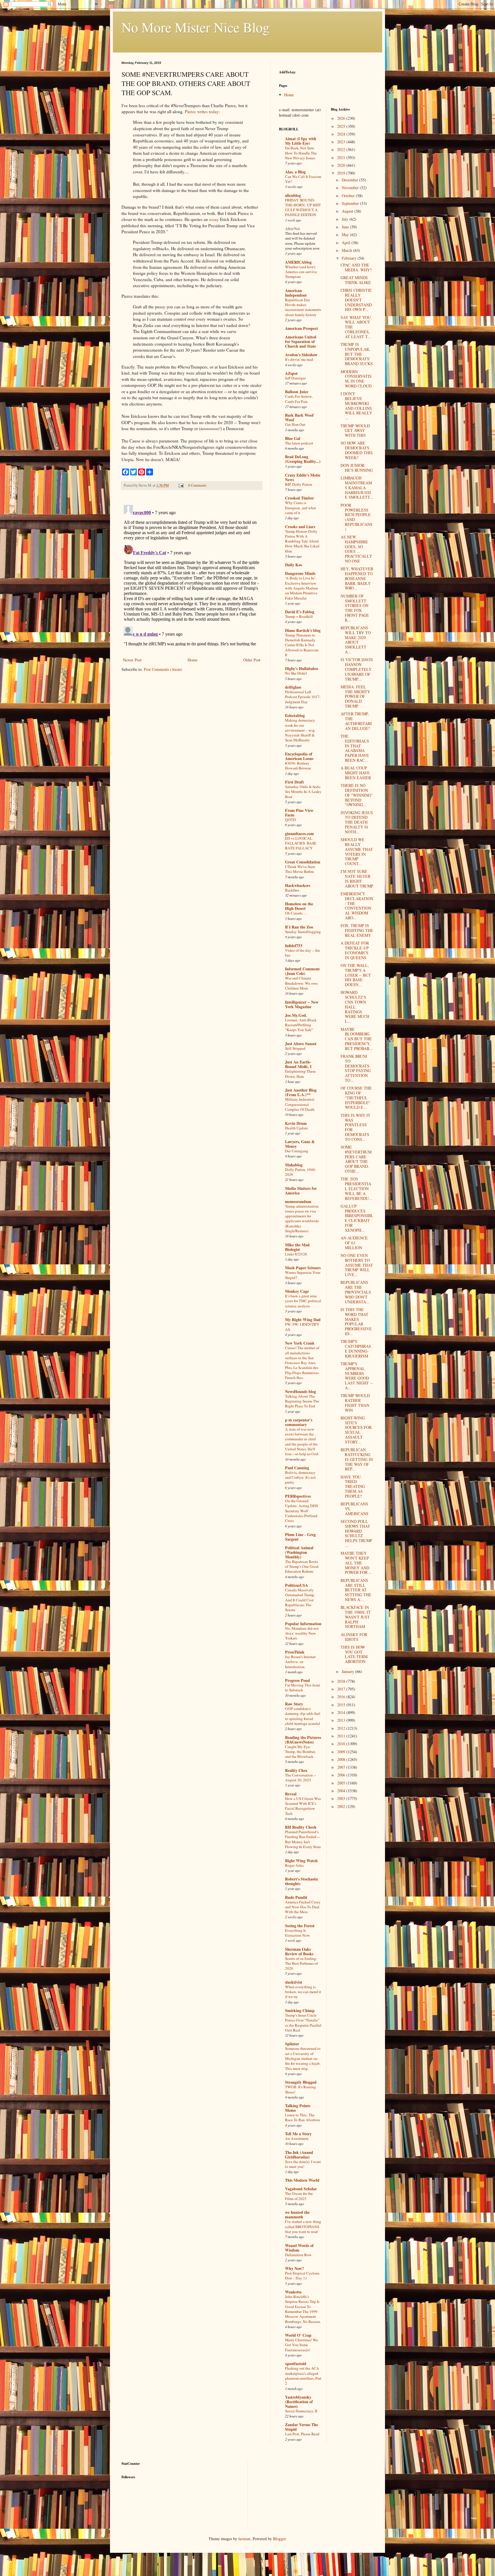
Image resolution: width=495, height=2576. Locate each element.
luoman (244, 2539)
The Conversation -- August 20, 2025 (300, 1777)
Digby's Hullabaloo (301, 668)
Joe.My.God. (296, 1015)
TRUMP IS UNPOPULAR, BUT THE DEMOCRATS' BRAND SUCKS (357, 354)
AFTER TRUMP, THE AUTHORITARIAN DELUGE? (356, 721)
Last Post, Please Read (302, 2434)
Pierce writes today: (202, 111)
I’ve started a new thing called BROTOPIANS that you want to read (303, 2227)
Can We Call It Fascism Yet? (303, 179)
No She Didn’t (296, 673)
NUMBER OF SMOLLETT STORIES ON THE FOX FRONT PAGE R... (355, 608)
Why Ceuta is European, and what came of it (300, 508)
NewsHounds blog (300, 1391)
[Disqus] (192, 574)
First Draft (294, 782)
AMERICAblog (298, 262)
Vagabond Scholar (301, 2189)
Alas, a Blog (295, 172)
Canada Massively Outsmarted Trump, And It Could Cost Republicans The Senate (300, 1600)
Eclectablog (295, 715)
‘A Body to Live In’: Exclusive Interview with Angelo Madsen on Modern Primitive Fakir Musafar (301, 588)
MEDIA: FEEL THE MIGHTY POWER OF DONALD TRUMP (355, 696)
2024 (342, 134)
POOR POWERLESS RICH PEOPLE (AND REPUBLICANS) (356, 517)
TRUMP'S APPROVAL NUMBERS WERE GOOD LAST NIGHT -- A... (357, 1376)
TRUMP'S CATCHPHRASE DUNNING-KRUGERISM (356, 1348)
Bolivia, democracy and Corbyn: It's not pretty (300, 1477)
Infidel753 (294, 946)
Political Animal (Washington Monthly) (299, 1552)
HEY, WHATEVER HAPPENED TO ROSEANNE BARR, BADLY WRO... (357, 578)
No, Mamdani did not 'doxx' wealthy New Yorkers (302, 1633)
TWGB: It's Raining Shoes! (300, 2089)
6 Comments (197, 485)
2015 (342, 1705)
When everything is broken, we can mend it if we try (303, 1992)
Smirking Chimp (300, 2010)
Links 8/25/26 (296, 1254)
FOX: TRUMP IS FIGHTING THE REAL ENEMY (357, 930)
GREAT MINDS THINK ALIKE (356, 280)
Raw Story (294, 1704)
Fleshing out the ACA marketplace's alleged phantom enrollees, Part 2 (303, 2376)
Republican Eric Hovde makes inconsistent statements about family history (303, 307)
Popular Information (303, 1624)
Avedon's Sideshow (301, 355)
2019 (342, 173)
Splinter (292, 2044)
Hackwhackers (298, 885)
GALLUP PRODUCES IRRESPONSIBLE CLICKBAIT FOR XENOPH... (357, 1218)
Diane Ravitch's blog (303, 630)
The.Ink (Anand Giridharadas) (299, 2155)
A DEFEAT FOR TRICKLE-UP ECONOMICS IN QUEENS (355, 950)
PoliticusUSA (296, 1585)
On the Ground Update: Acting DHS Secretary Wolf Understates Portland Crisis (301, 1511)
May (346, 235)
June (346, 227)
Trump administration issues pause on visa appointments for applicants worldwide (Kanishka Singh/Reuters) (302, 1219)
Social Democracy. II (301, 2411)
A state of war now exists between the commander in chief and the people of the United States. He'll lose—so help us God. (302, 1441)
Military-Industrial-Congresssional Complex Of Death (300, 1104)
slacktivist (294, 1982)
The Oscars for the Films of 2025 (299, 2196)
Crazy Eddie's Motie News (303, 477)
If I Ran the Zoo (299, 927)
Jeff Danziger (295, 378)
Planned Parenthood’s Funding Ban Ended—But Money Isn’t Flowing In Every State (303, 1839)
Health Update (296, 1128)
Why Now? (294, 2268)
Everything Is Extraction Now (297, 1933)
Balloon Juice (297, 392)
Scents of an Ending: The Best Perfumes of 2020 (301, 1963)
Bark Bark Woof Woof (299, 417)
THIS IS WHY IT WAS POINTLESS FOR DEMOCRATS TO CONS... (355, 1127)
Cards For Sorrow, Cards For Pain (299, 399)
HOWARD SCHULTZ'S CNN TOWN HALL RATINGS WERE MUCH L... (355, 1007)
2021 (342, 157)
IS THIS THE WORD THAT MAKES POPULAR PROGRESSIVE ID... (356, 1322)
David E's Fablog (300, 612)
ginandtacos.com (299, 833)
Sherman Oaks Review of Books (299, 1951)
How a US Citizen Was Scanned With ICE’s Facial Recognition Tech (303, 1806)
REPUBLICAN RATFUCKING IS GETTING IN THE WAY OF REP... (357, 1459)
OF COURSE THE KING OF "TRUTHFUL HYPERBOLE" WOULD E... (356, 1098)
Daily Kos (293, 565)
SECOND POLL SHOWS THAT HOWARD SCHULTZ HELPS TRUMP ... (356, 1533)
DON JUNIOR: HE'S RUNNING (357, 468)
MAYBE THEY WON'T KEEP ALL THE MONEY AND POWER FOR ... (356, 1563)
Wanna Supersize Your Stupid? (303, 1275)
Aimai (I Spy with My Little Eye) (301, 141)
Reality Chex (296, 1770)
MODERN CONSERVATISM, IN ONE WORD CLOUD (356, 379)
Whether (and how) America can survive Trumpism (301, 272)
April (347, 243)
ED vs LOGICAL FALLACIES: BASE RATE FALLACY (301, 843)
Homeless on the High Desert (299, 906)
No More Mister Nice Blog (196, 27)
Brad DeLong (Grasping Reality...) (303, 459)
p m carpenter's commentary (299, 1422)
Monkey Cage (297, 1291)
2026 (342, 118)
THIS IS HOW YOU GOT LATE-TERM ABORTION (354, 1654)
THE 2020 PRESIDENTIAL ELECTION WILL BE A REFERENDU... (356, 1188)
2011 (342, 1736)
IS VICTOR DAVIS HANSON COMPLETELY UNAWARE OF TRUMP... (357, 669)
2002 (342, 1806)
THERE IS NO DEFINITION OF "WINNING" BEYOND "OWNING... (357, 795)
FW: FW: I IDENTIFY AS (302, 1327)
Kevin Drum (296, 1123)
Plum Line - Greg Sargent (300, 1537)
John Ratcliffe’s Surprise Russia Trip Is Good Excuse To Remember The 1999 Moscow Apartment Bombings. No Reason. (303, 2309)
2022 (342, 149)
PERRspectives (298, 1496)
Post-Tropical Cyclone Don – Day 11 (302, 2276)
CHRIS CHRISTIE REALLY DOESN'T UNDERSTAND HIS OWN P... (356, 300)
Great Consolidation (303, 862)
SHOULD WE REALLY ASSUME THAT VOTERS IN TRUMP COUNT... (357, 852)
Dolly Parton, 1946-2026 (300, 1172)
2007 (342, 1767)
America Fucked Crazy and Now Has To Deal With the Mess (303, 1907)
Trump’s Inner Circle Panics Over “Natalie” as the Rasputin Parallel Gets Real (303, 2023)
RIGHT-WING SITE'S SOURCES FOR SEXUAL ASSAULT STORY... (356, 1430)
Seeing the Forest (300, 1926)
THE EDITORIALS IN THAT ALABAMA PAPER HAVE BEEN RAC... (355, 748)
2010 (342, 1744)
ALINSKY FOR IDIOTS (354, 1637)
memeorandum (298, 1201)
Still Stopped (295, 1048)
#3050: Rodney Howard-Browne (298, 766)
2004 (342, 1791)
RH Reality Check (301, 1827)
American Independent (296, 293)
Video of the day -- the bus (302, 953)
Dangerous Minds (300, 573)
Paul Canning (297, 1468)
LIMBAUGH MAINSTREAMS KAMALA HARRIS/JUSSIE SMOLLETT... (357, 487)
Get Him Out (295, 424)
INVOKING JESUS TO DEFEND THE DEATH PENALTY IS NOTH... (357, 822)
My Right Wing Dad (303, 1320)
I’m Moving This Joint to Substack (302, 1687)
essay (214, 219)
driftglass (293, 687)
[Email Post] (181, 485)
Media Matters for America (301, 1191)
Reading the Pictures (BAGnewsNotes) (303, 1740)
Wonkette (293, 2292)
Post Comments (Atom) (163, 669)
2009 (342, 1752)
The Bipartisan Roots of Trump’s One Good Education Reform (302, 1567)
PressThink (295, 1652)
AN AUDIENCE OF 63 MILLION (354, 1243)
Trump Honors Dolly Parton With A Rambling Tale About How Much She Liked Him (302, 541)
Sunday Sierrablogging (303, 932)
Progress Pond (297, 1680)
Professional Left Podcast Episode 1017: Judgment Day (303, 697)
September (351, 203)
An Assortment (297, 2138)
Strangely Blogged (301, 2082)
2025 (342, 126)
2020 (342, 165)
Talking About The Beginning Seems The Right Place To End (302, 1401)
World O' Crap (298, 2335)
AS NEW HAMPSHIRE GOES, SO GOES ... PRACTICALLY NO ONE (356, 549)
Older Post (252, 660)
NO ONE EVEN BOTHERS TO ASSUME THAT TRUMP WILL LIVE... (357, 1265)
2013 (342, 1720)
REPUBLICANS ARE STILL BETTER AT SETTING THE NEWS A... (356, 1590)
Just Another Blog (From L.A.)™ (301, 1092)
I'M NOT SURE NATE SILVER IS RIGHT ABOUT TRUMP (357, 878)
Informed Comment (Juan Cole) (302, 971)
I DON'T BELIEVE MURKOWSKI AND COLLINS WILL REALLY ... (356, 406)
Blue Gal (293, 438)
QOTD (290, 820)
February (350, 258)
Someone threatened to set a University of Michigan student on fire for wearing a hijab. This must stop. (303, 2058)
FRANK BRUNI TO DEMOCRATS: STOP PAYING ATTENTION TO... (356, 1068)
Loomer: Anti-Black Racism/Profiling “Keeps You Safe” (301, 1025)
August (348, 211)
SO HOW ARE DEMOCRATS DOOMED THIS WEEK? (357, 450)
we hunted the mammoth (297, 2214)
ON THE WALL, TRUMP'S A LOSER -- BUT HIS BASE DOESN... (356, 975)
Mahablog (294, 1165)
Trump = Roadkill (299, 616)
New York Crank (300, 1343)
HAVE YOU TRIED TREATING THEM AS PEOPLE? (353, 1486)
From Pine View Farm (299, 813)
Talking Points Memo (298, 2108)
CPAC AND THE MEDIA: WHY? (356, 267)
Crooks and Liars (300, 527)
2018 (342, 1681)
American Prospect (301, 328)
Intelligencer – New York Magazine (302, 1004)
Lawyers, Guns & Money (300, 1144)
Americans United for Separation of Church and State (301, 341)
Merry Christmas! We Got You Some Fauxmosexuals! (301, 2345)
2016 (342, 1697)
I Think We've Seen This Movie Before (300, 869)
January (348, 1671)
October (349, 196)
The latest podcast (299, 443)
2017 (342, 1689)
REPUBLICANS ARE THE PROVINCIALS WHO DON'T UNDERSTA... (356, 1292)
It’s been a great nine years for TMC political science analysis (303, 1301)
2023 (342, 142)
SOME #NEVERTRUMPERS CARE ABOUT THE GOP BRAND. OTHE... (356, 1159)
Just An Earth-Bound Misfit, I (298, 1064)
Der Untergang (297, 1151)
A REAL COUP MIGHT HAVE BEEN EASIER (356, 773)
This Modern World (302, 2180)
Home (192, 660)
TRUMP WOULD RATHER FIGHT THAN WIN (355, 1403)
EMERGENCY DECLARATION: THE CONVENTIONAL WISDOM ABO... (357, 906)
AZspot (291, 373)
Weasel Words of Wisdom (299, 2248)
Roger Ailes (294, 1865)
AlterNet (292, 229)
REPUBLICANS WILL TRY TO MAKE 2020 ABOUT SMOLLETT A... (356, 640)
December (350, 180)
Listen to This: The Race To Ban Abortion (302, 2117)
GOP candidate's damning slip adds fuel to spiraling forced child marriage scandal (303, 1716)
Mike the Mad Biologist (297, 1247)
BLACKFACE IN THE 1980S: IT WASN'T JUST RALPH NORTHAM (356, 1617)
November (351, 188)
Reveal (291, 1794)
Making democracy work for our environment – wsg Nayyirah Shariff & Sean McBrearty (300, 730)
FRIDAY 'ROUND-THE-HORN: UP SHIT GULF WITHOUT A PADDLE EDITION (303, 207)
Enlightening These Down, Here (300, 1074)
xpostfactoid (296, 2364)
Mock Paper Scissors (303, 1268)
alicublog (293, 195)
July (346, 219)
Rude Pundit (296, 1897)
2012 (342, 1728)
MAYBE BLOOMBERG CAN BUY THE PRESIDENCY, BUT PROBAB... (357, 1039)
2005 (342, 1783)
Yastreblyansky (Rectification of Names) (299, 2402)
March (347, 250)
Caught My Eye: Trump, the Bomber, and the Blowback (300, 1752)
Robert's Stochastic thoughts (302, 1881)
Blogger (279, 2539)
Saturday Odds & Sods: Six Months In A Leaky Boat (303, 792)
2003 (342, 1798)
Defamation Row (298, 2255)
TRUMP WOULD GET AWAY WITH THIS (355, 431)
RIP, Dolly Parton (299, 484)
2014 (342, 1712)
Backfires (292, 890)
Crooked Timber (299, 498)
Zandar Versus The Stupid (301, 2427)
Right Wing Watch (301, 1861)
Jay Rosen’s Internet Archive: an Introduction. (300, 1662)
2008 (342, 1759)
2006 (342, 1775)
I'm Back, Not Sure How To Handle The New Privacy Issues (301, 153)
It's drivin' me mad (299, 359)
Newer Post (132, 660)
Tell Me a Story (298, 2134)
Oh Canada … (296, 913)
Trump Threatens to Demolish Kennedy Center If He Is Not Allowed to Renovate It (302, 645)
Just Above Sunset (301, 1044)
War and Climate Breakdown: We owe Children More (301, 983)
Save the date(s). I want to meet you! (303, 2164)
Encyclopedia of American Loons (299, 756)
